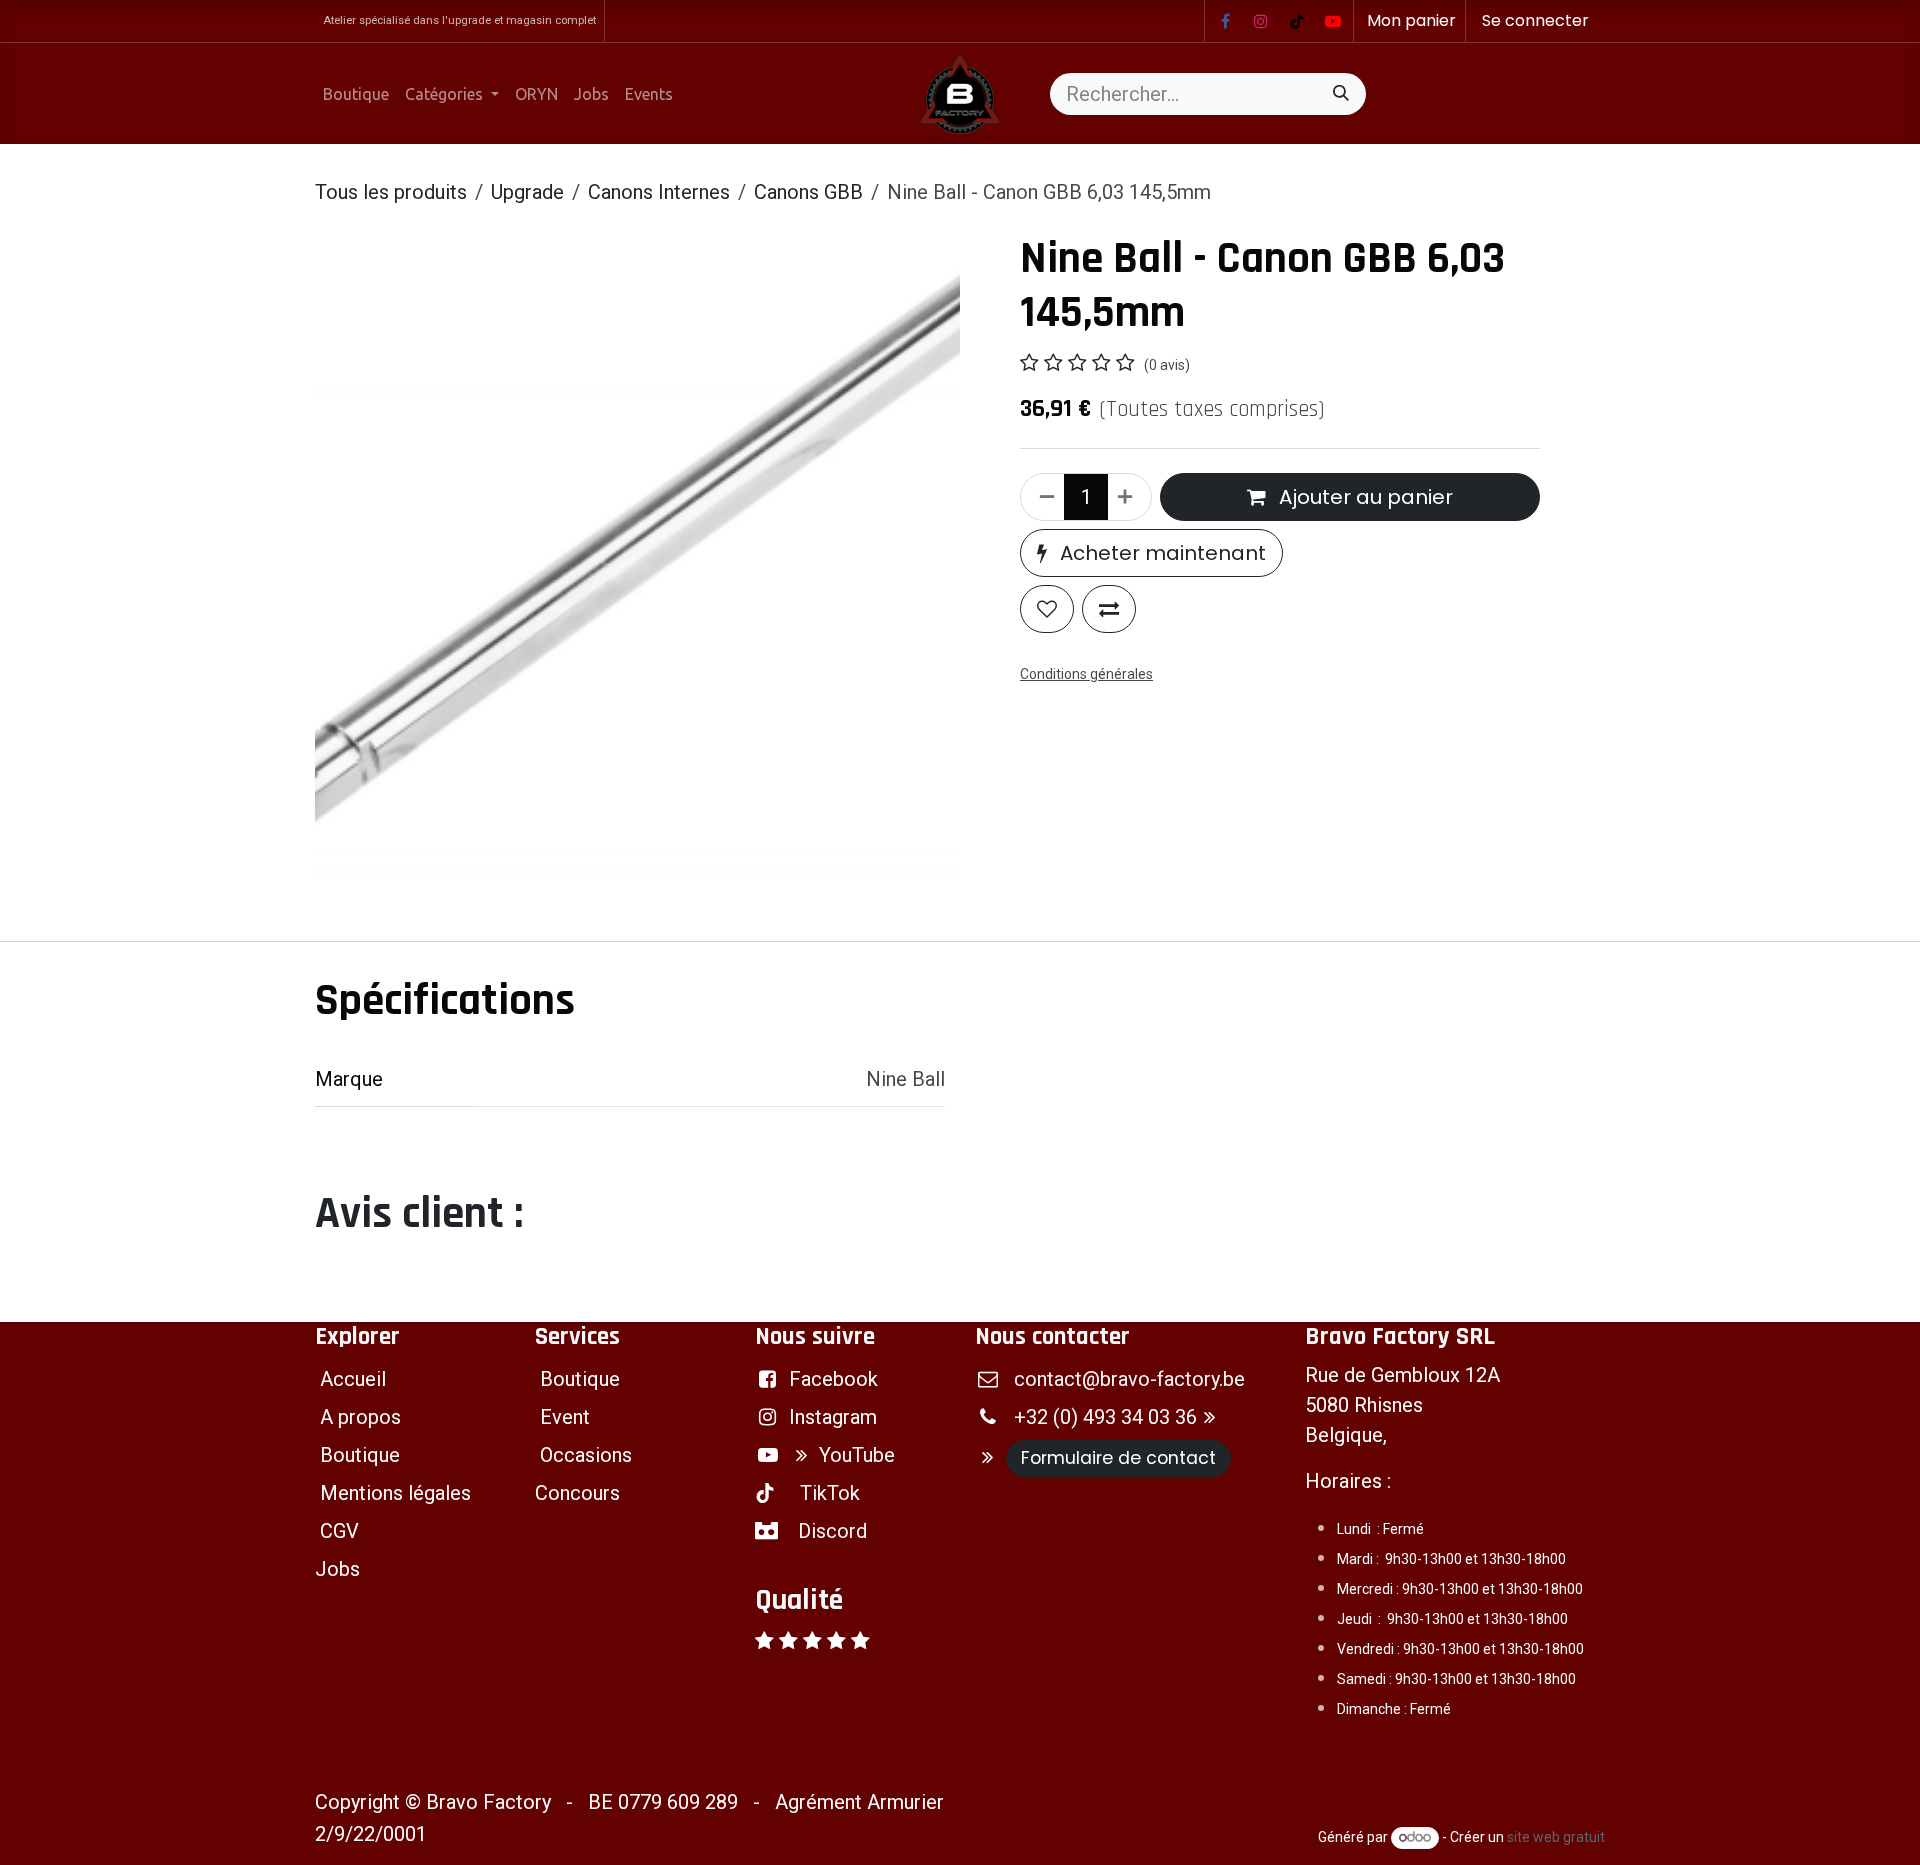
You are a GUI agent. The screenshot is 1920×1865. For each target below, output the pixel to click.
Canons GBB (808, 192)
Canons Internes (659, 192)
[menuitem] (356, 94)
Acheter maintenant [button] (1160, 553)
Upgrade (527, 192)
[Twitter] (1333, 21)
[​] (1225, 21)
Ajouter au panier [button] (1363, 497)
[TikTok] (1297, 21)
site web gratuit (1556, 1837)
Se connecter (1535, 20)
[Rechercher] (1341, 94)
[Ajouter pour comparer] (1109, 609)
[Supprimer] (1043, 497)
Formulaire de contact (1118, 1458)
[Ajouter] (1129, 497)
